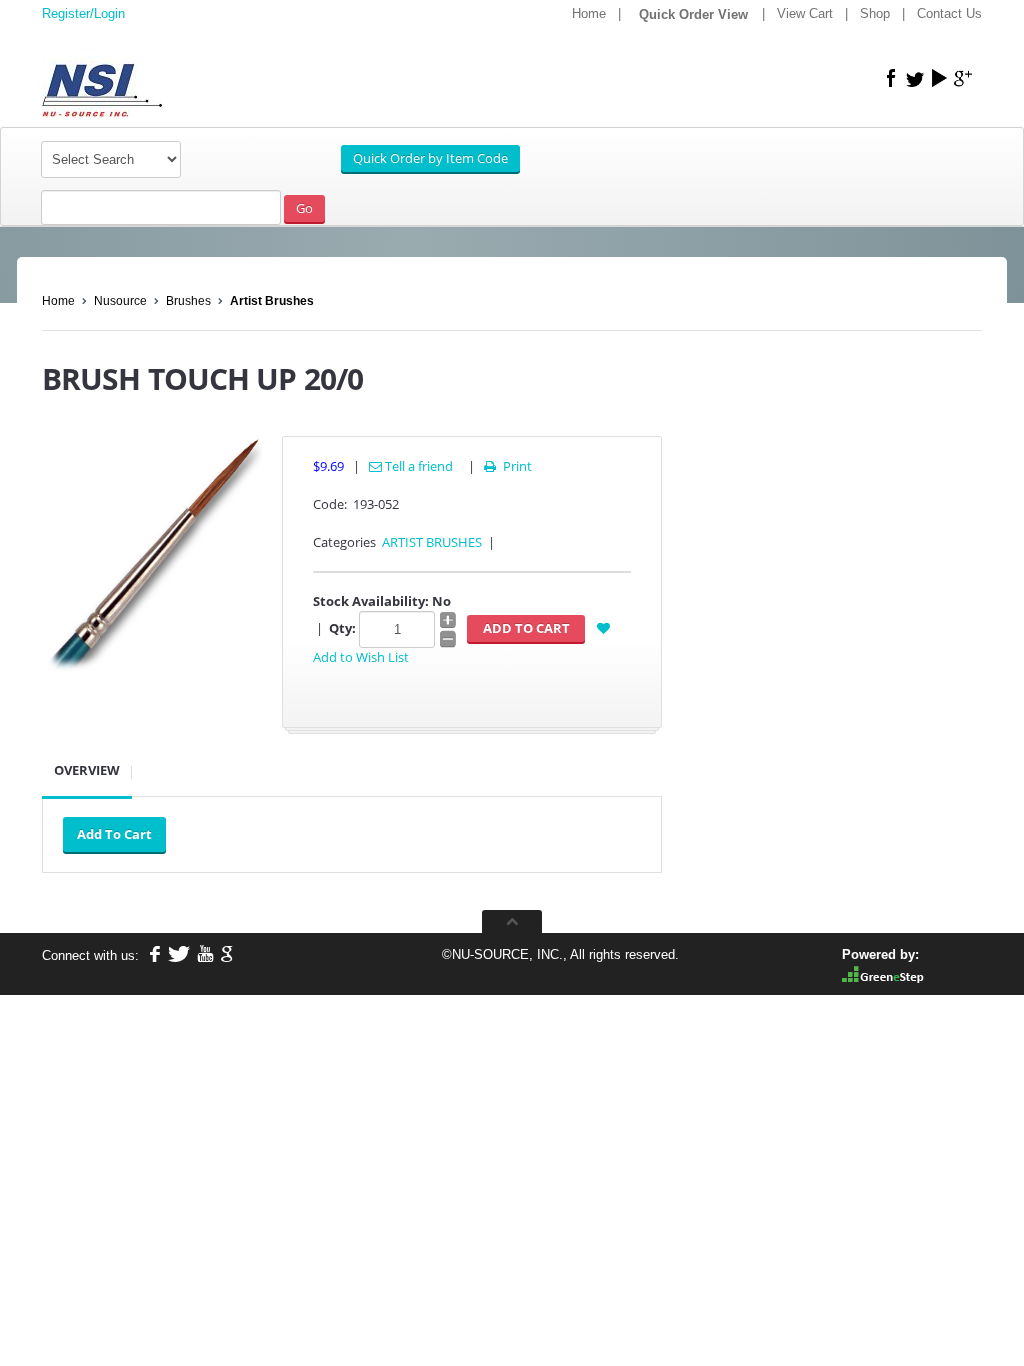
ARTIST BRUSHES (432, 542)
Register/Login (83, 13)
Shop (875, 13)
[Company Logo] (192, 77)
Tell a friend (417, 466)
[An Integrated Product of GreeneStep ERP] (883, 973)
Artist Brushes (272, 301)
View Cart (805, 13)
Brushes (188, 301)
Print (508, 466)
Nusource (120, 301)
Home (589, 13)
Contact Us (949, 13)
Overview (87, 770)
